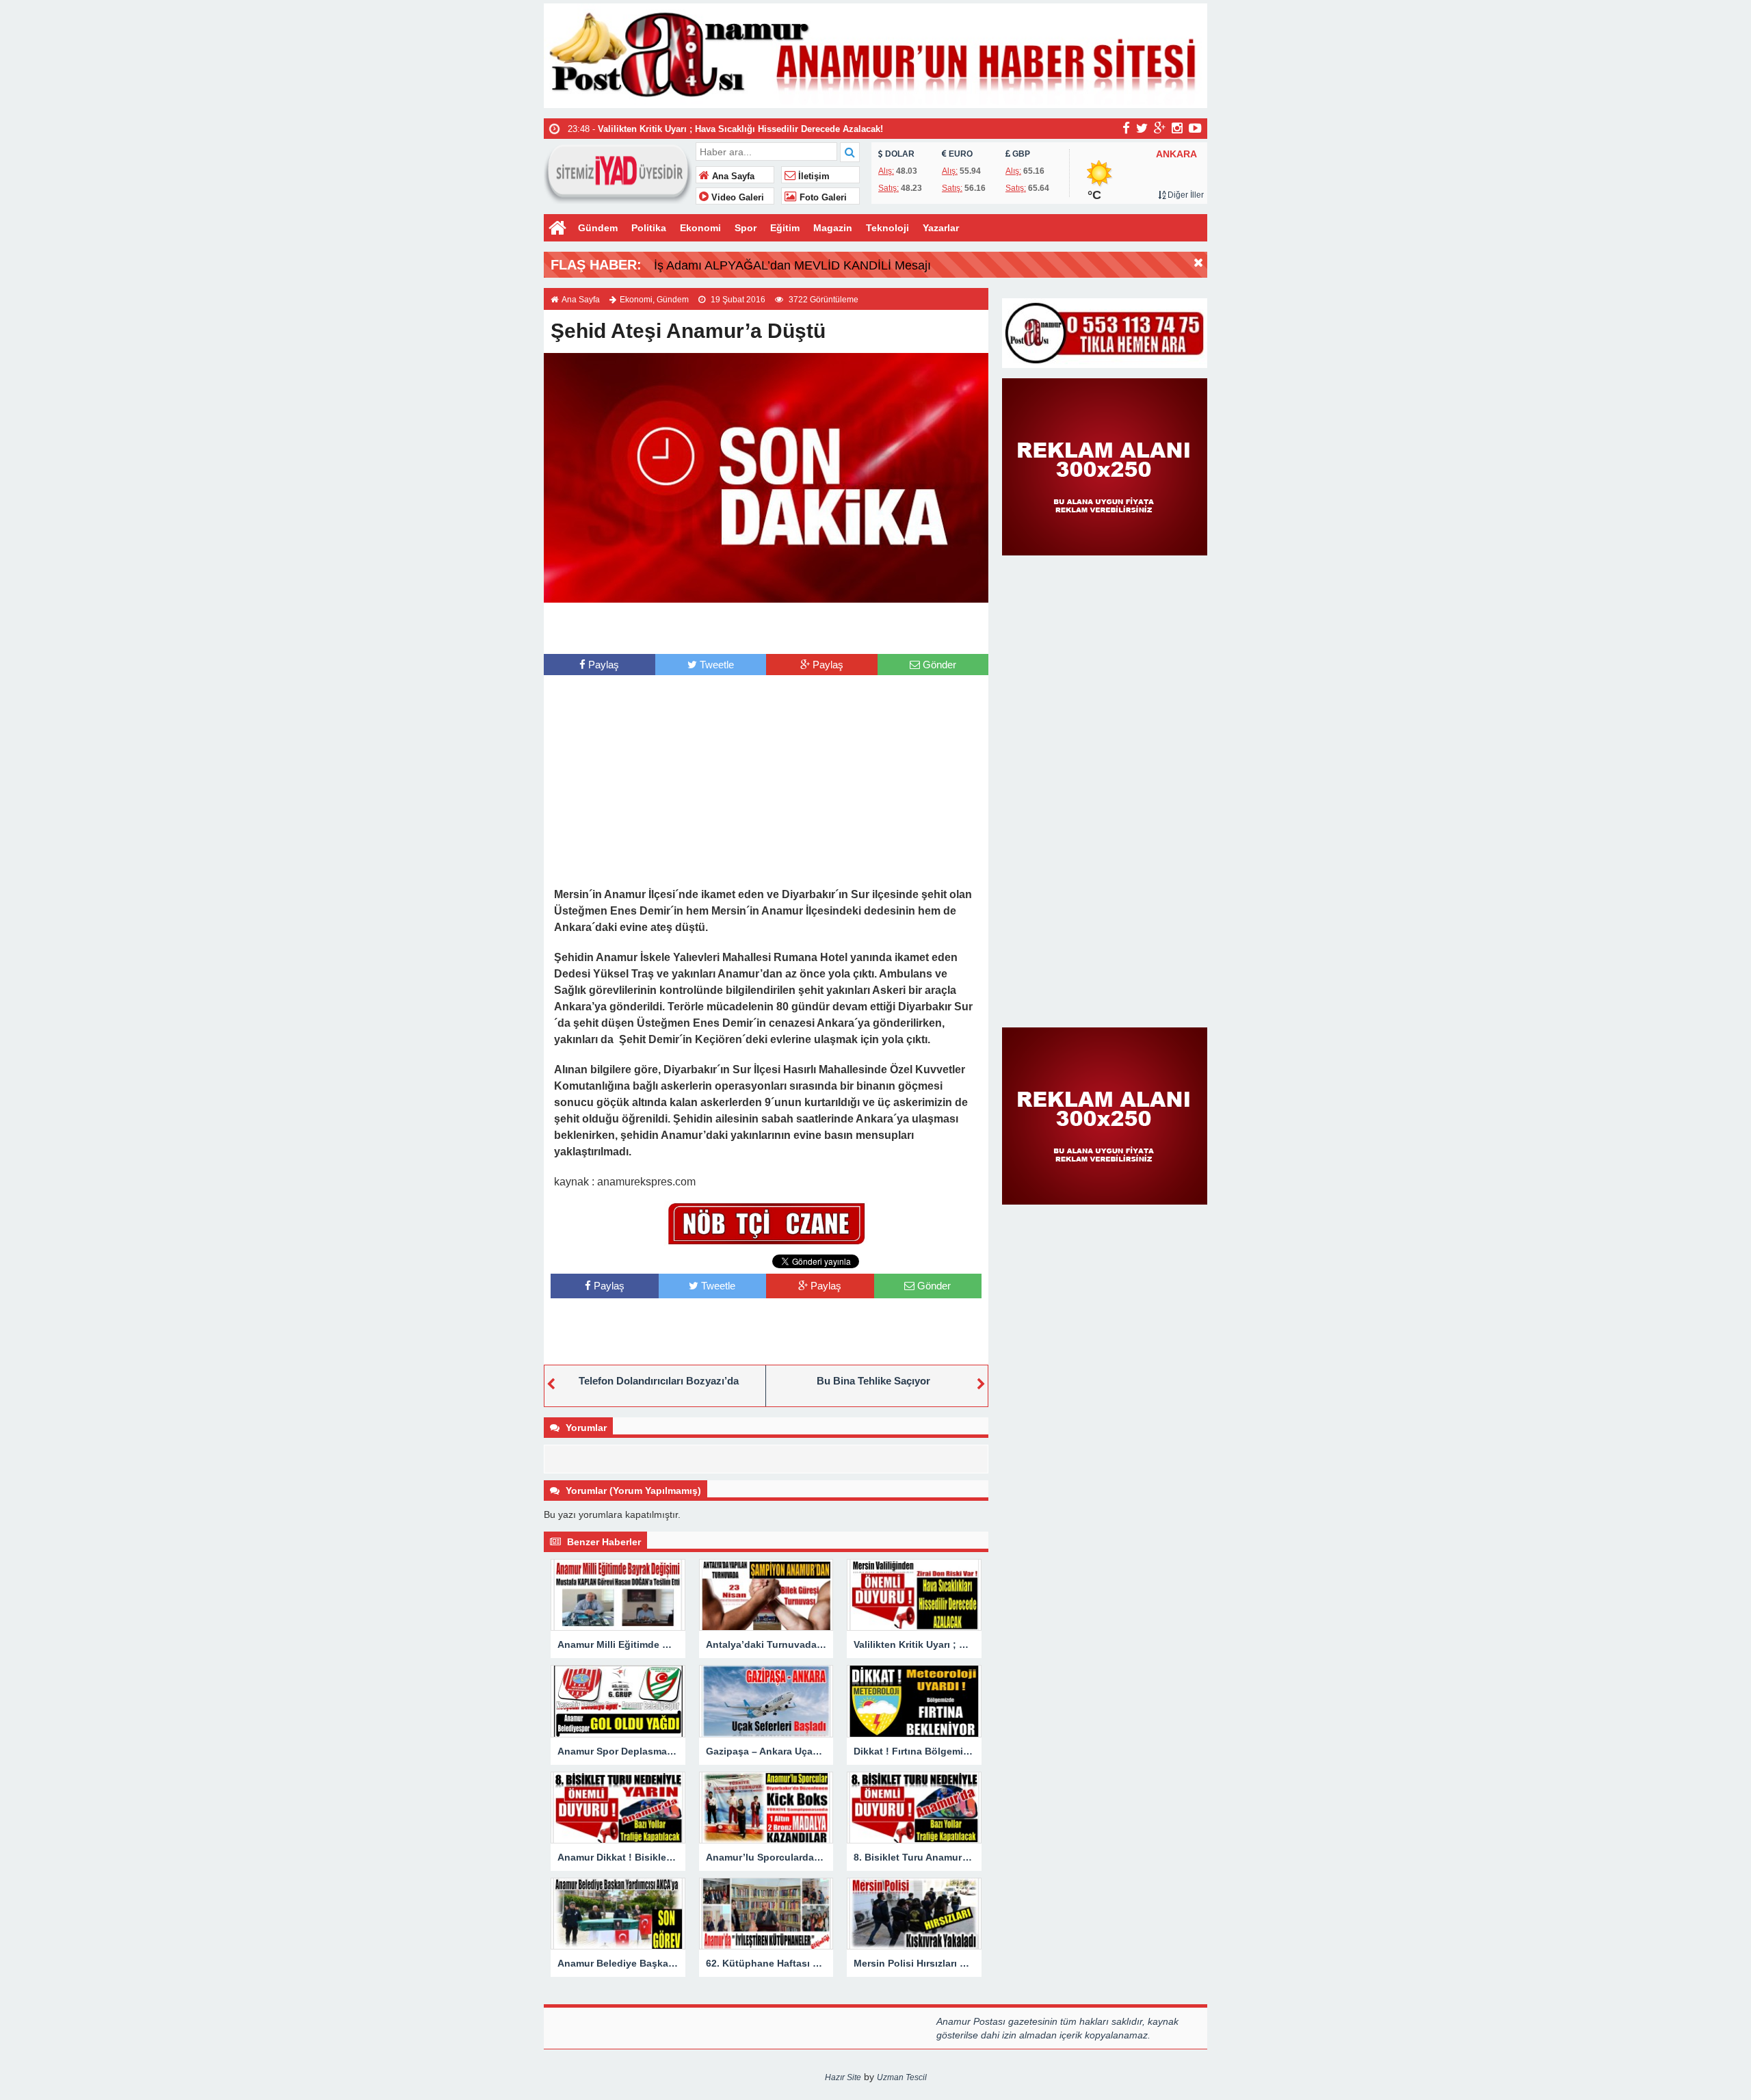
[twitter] (1142, 128)
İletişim (813, 176)
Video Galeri (736, 198)
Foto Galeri (822, 198)
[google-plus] (1160, 128)
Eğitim (785, 228)
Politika (649, 228)
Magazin (833, 228)
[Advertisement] (766, 627)
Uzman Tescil (902, 2077)
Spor (746, 228)
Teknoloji (887, 228)
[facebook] (1126, 128)
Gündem (598, 228)
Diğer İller (1185, 195)
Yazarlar (941, 228)
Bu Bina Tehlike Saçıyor (873, 1381)
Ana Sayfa (732, 176)
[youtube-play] (1195, 128)
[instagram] (1177, 128)
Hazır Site (843, 2077)
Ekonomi (700, 228)
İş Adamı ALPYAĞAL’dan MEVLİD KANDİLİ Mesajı (792, 265)
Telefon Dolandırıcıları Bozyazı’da (659, 1381)
